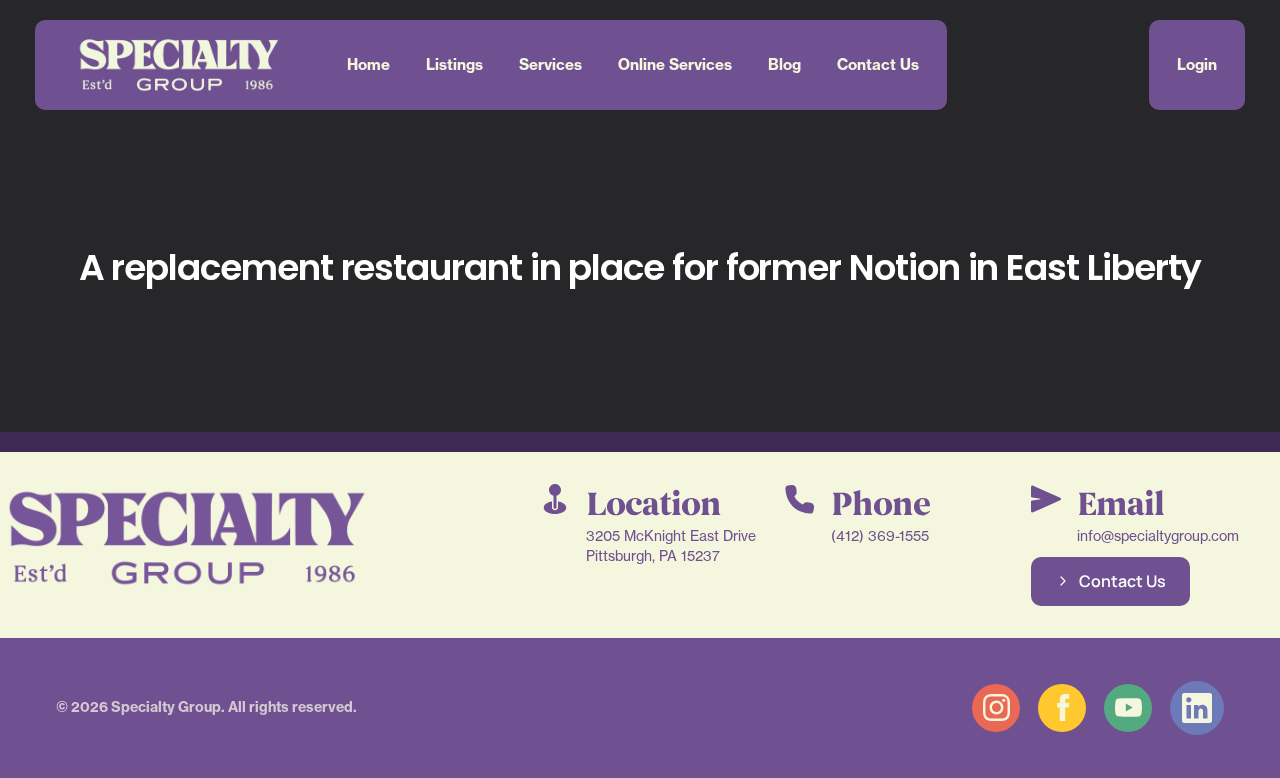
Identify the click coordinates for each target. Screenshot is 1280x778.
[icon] (996, 708)
